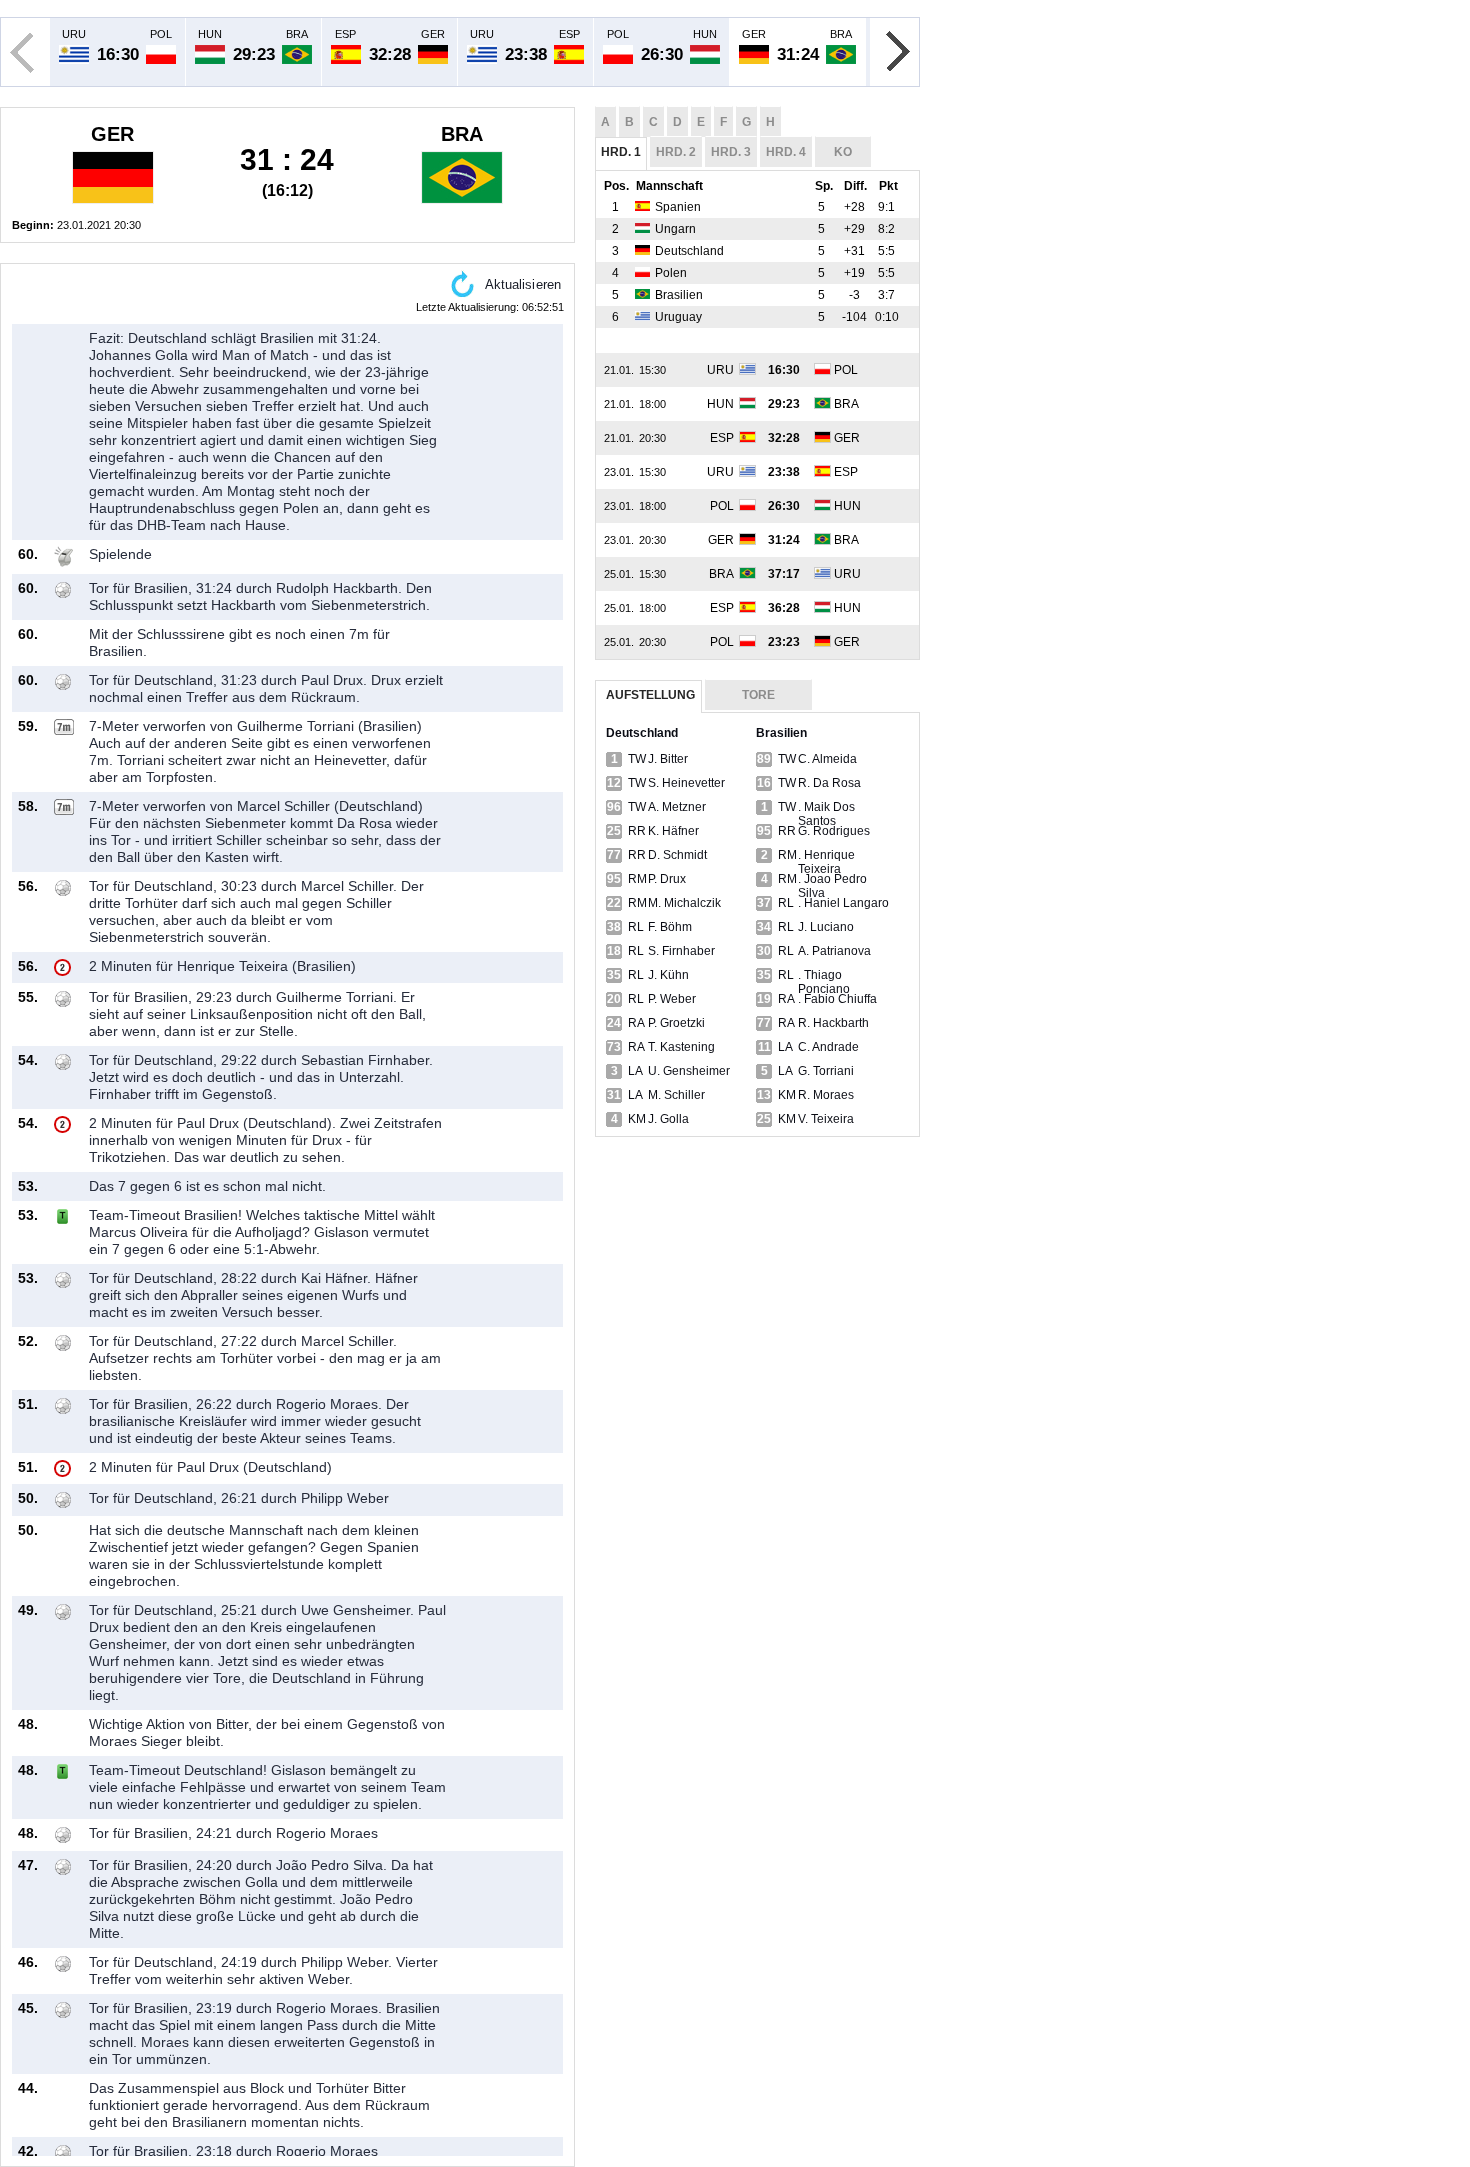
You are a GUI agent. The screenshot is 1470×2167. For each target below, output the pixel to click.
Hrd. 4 (786, 152)
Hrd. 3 (731, 152)
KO (843, 152)
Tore (758, 695)
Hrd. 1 (621, 152)
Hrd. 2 (676, 152)
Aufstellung (650, 695)
